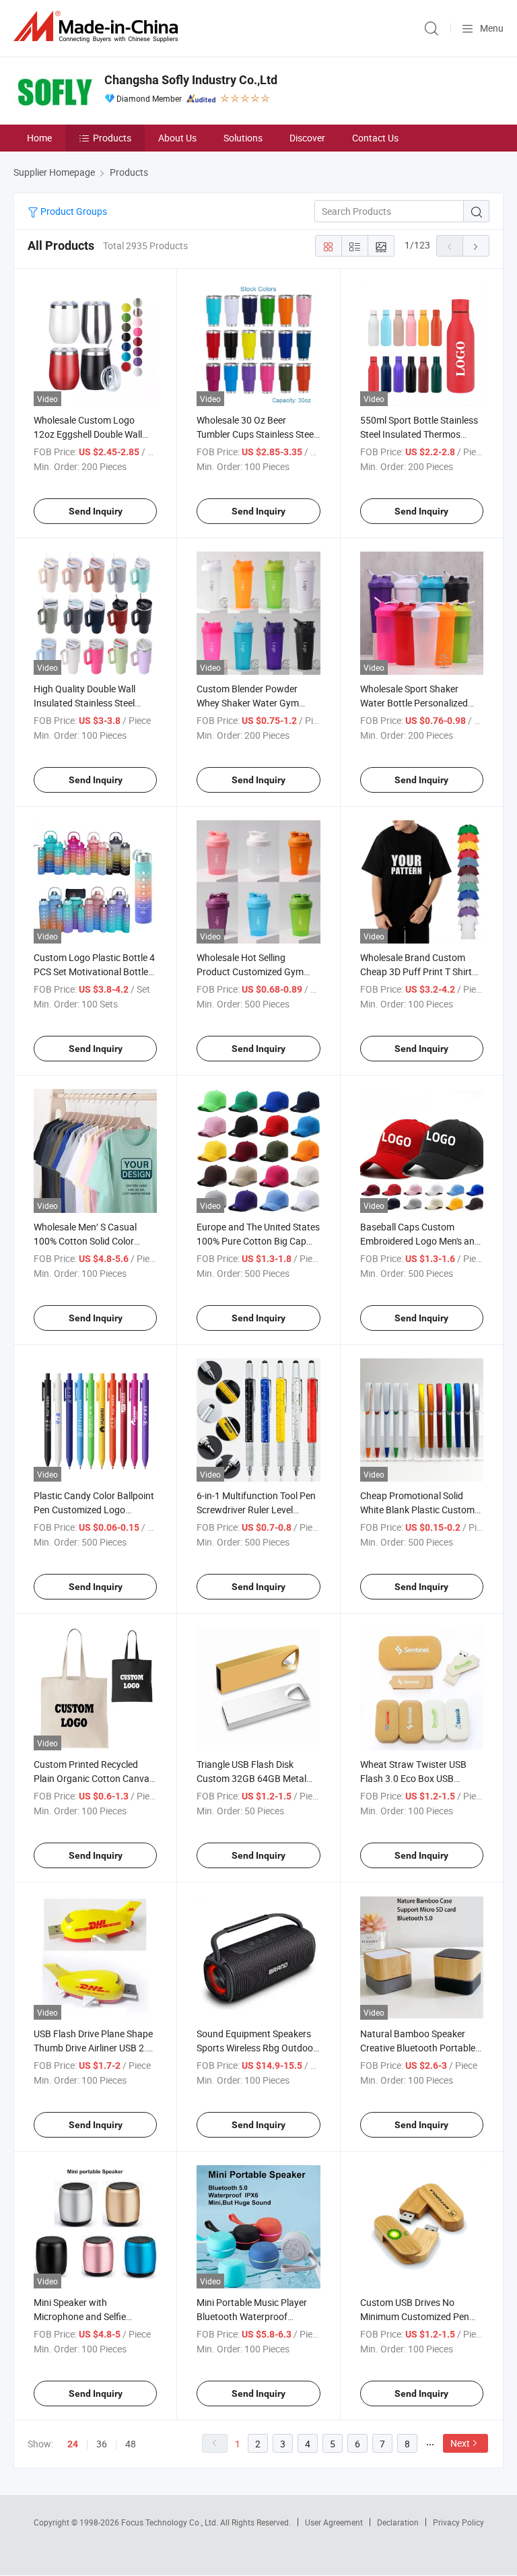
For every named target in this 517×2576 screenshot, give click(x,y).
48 (131, 2444)
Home (39, 138)
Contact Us (375, 138)
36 (102, 2444)
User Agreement (334, 2522)
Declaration (398, 2522)
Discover (307, 138)
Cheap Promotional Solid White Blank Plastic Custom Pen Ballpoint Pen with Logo (419, 1510)
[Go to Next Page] (476, 246)
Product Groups (73, 211)
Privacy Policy (458, 2522)
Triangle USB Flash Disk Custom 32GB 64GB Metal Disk (251, 1778)
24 (73, 2444)
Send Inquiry (96, 511)
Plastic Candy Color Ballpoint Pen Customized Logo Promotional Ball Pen (94, 1510)
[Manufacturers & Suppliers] (98, 27)
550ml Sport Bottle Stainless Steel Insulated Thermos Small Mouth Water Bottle (419, 434)
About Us (177, 138)
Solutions (243, 138)
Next (460, 2443)
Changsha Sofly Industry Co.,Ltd (191, 80)
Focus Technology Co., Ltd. (171, 2522)
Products (112, 138)
